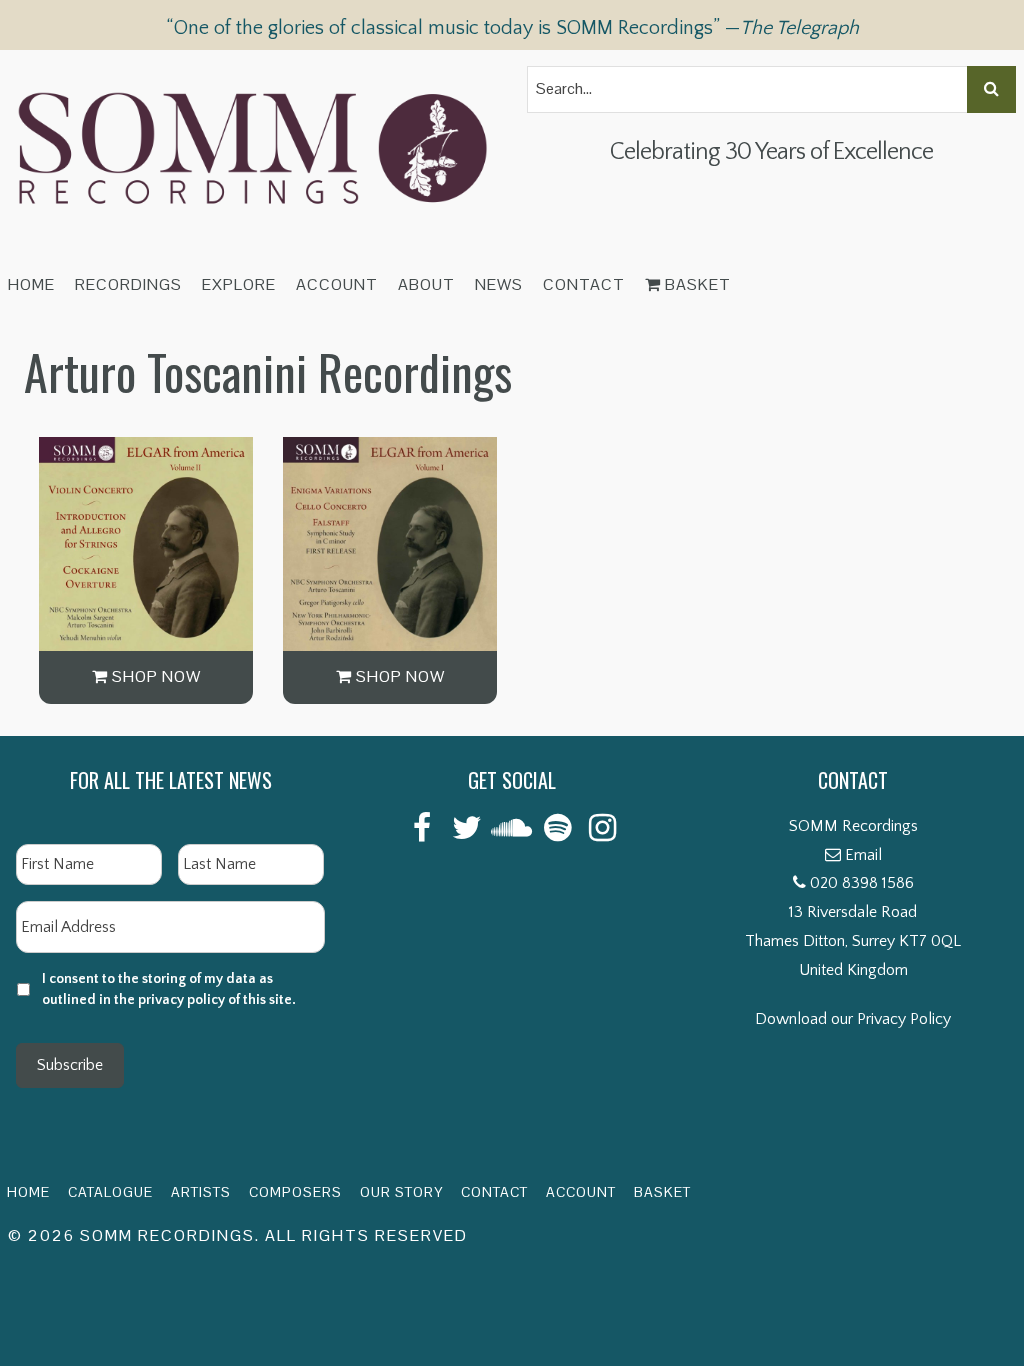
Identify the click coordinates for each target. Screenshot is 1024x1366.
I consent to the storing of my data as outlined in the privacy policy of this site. (169, 989)
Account (337, 284)
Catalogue (110, 1192)
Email (863, 855)
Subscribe (70, 1065)
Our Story (401, 1192)
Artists (201, 1192)
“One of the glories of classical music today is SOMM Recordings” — (512, 28)
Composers (295, 1192)
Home (31, 284)
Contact (584, 284)
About (426, 284)
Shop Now (154, 676)
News (499, 284)
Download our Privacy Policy (853, 1019)
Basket (696, 284)
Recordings (128, 284)
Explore (239, 284)
